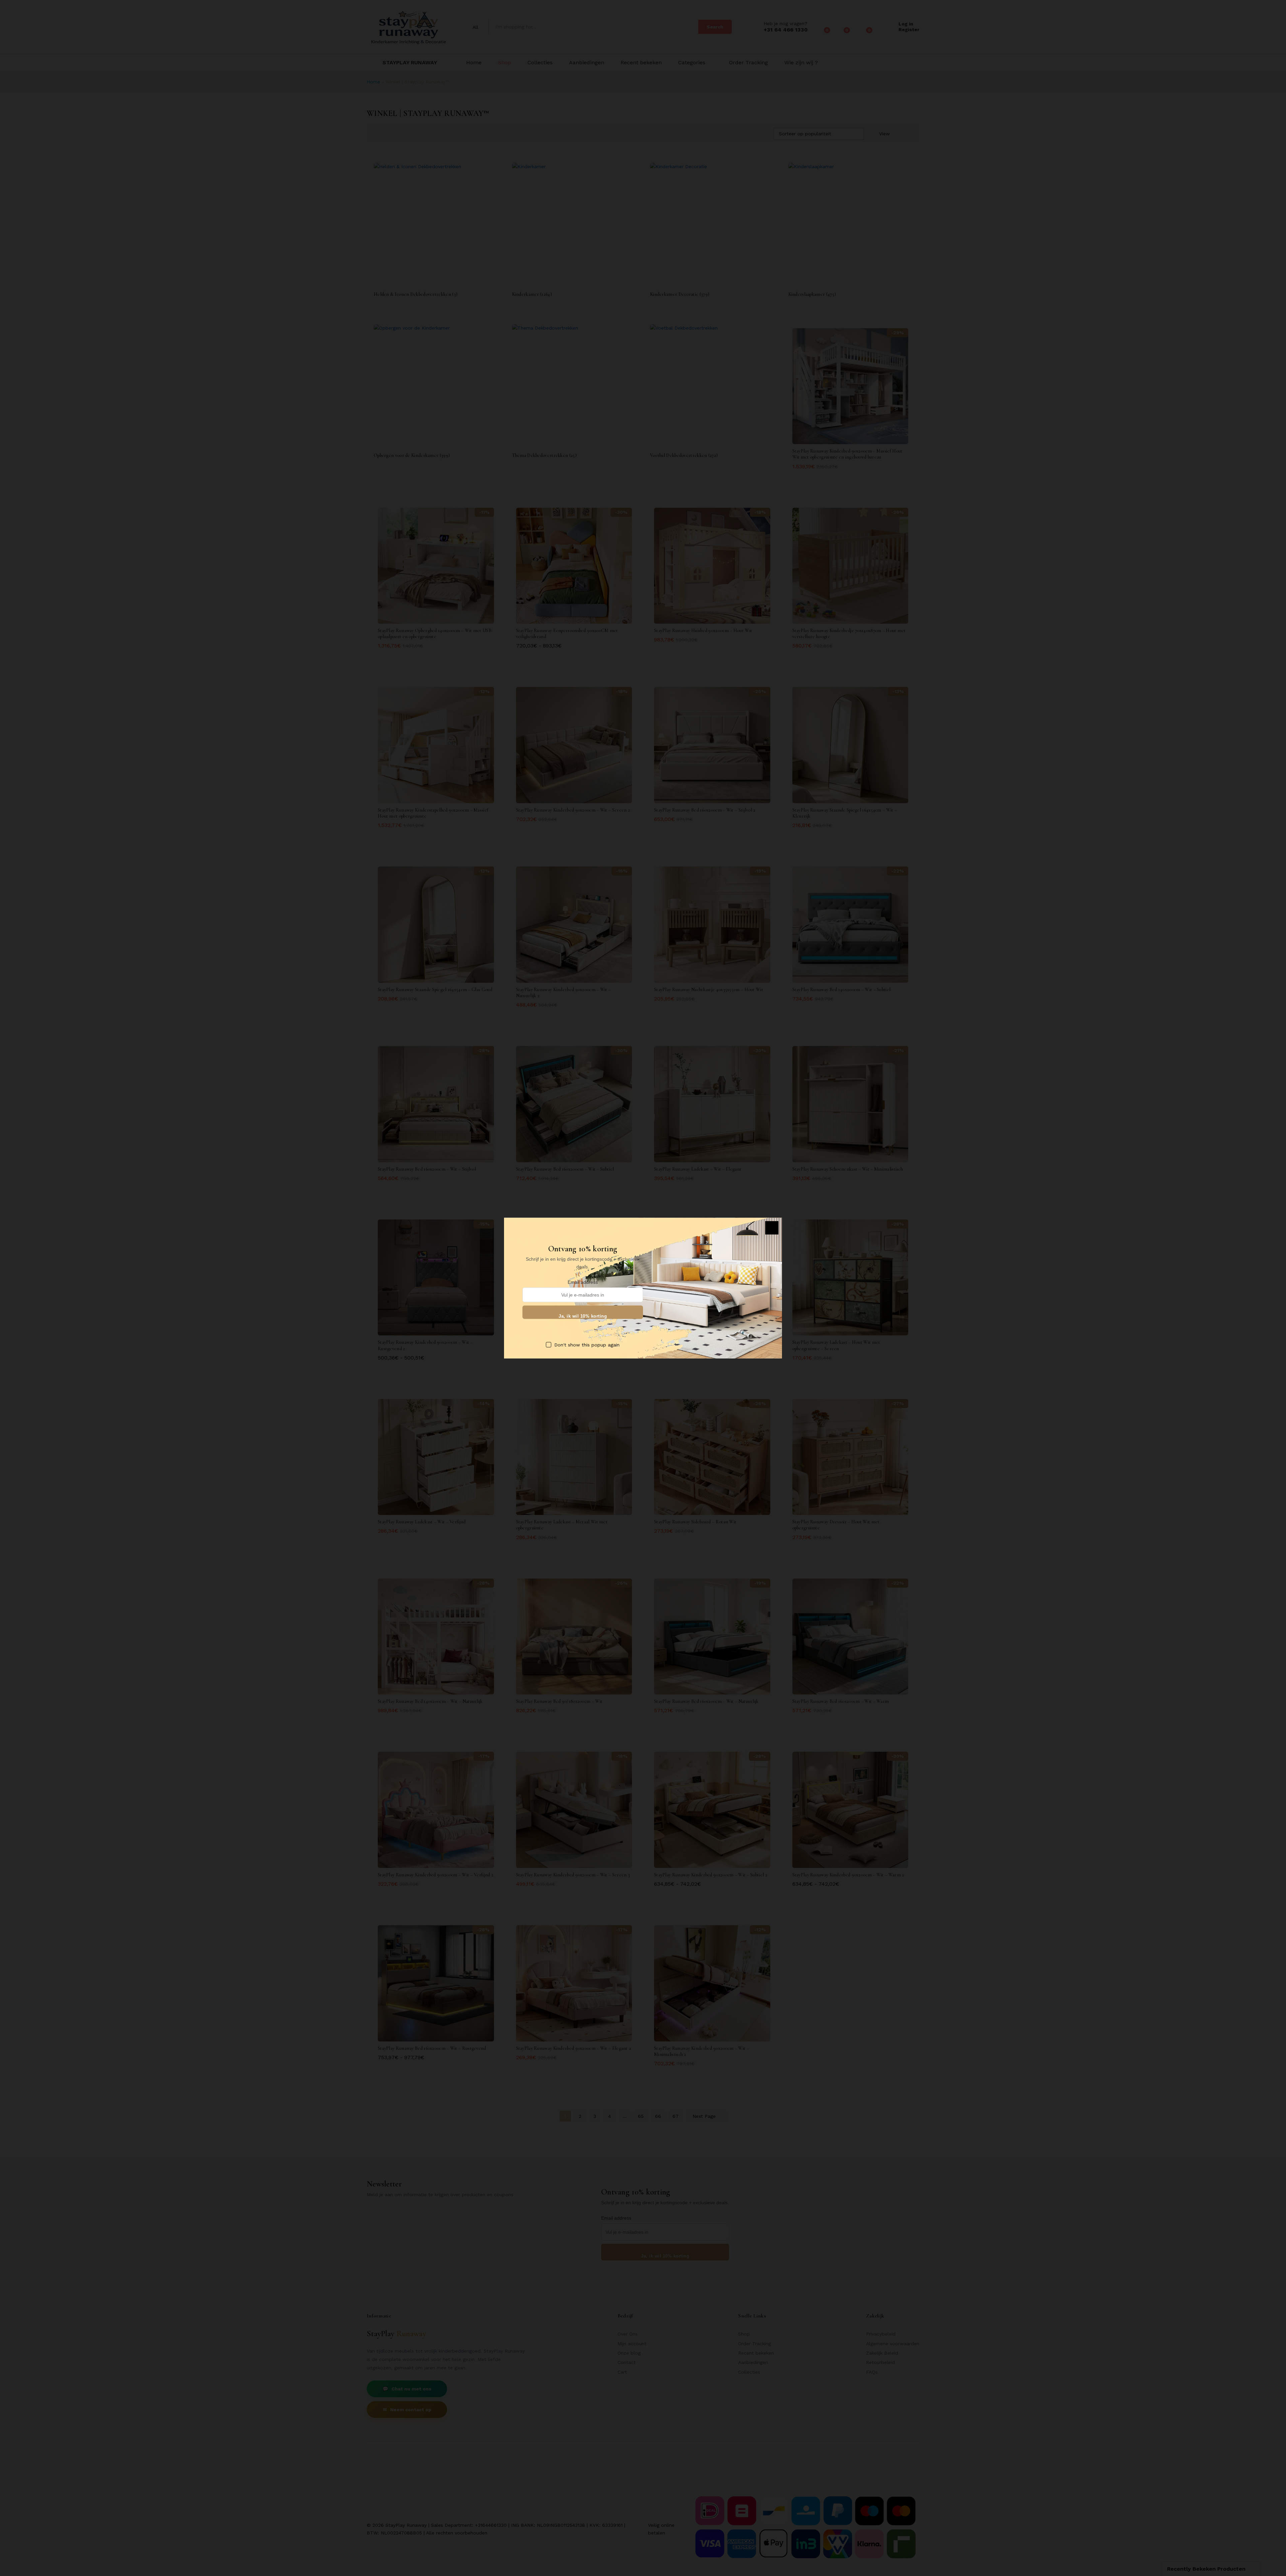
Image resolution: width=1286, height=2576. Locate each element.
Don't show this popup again (587, 1344)
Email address (583, 1282)
